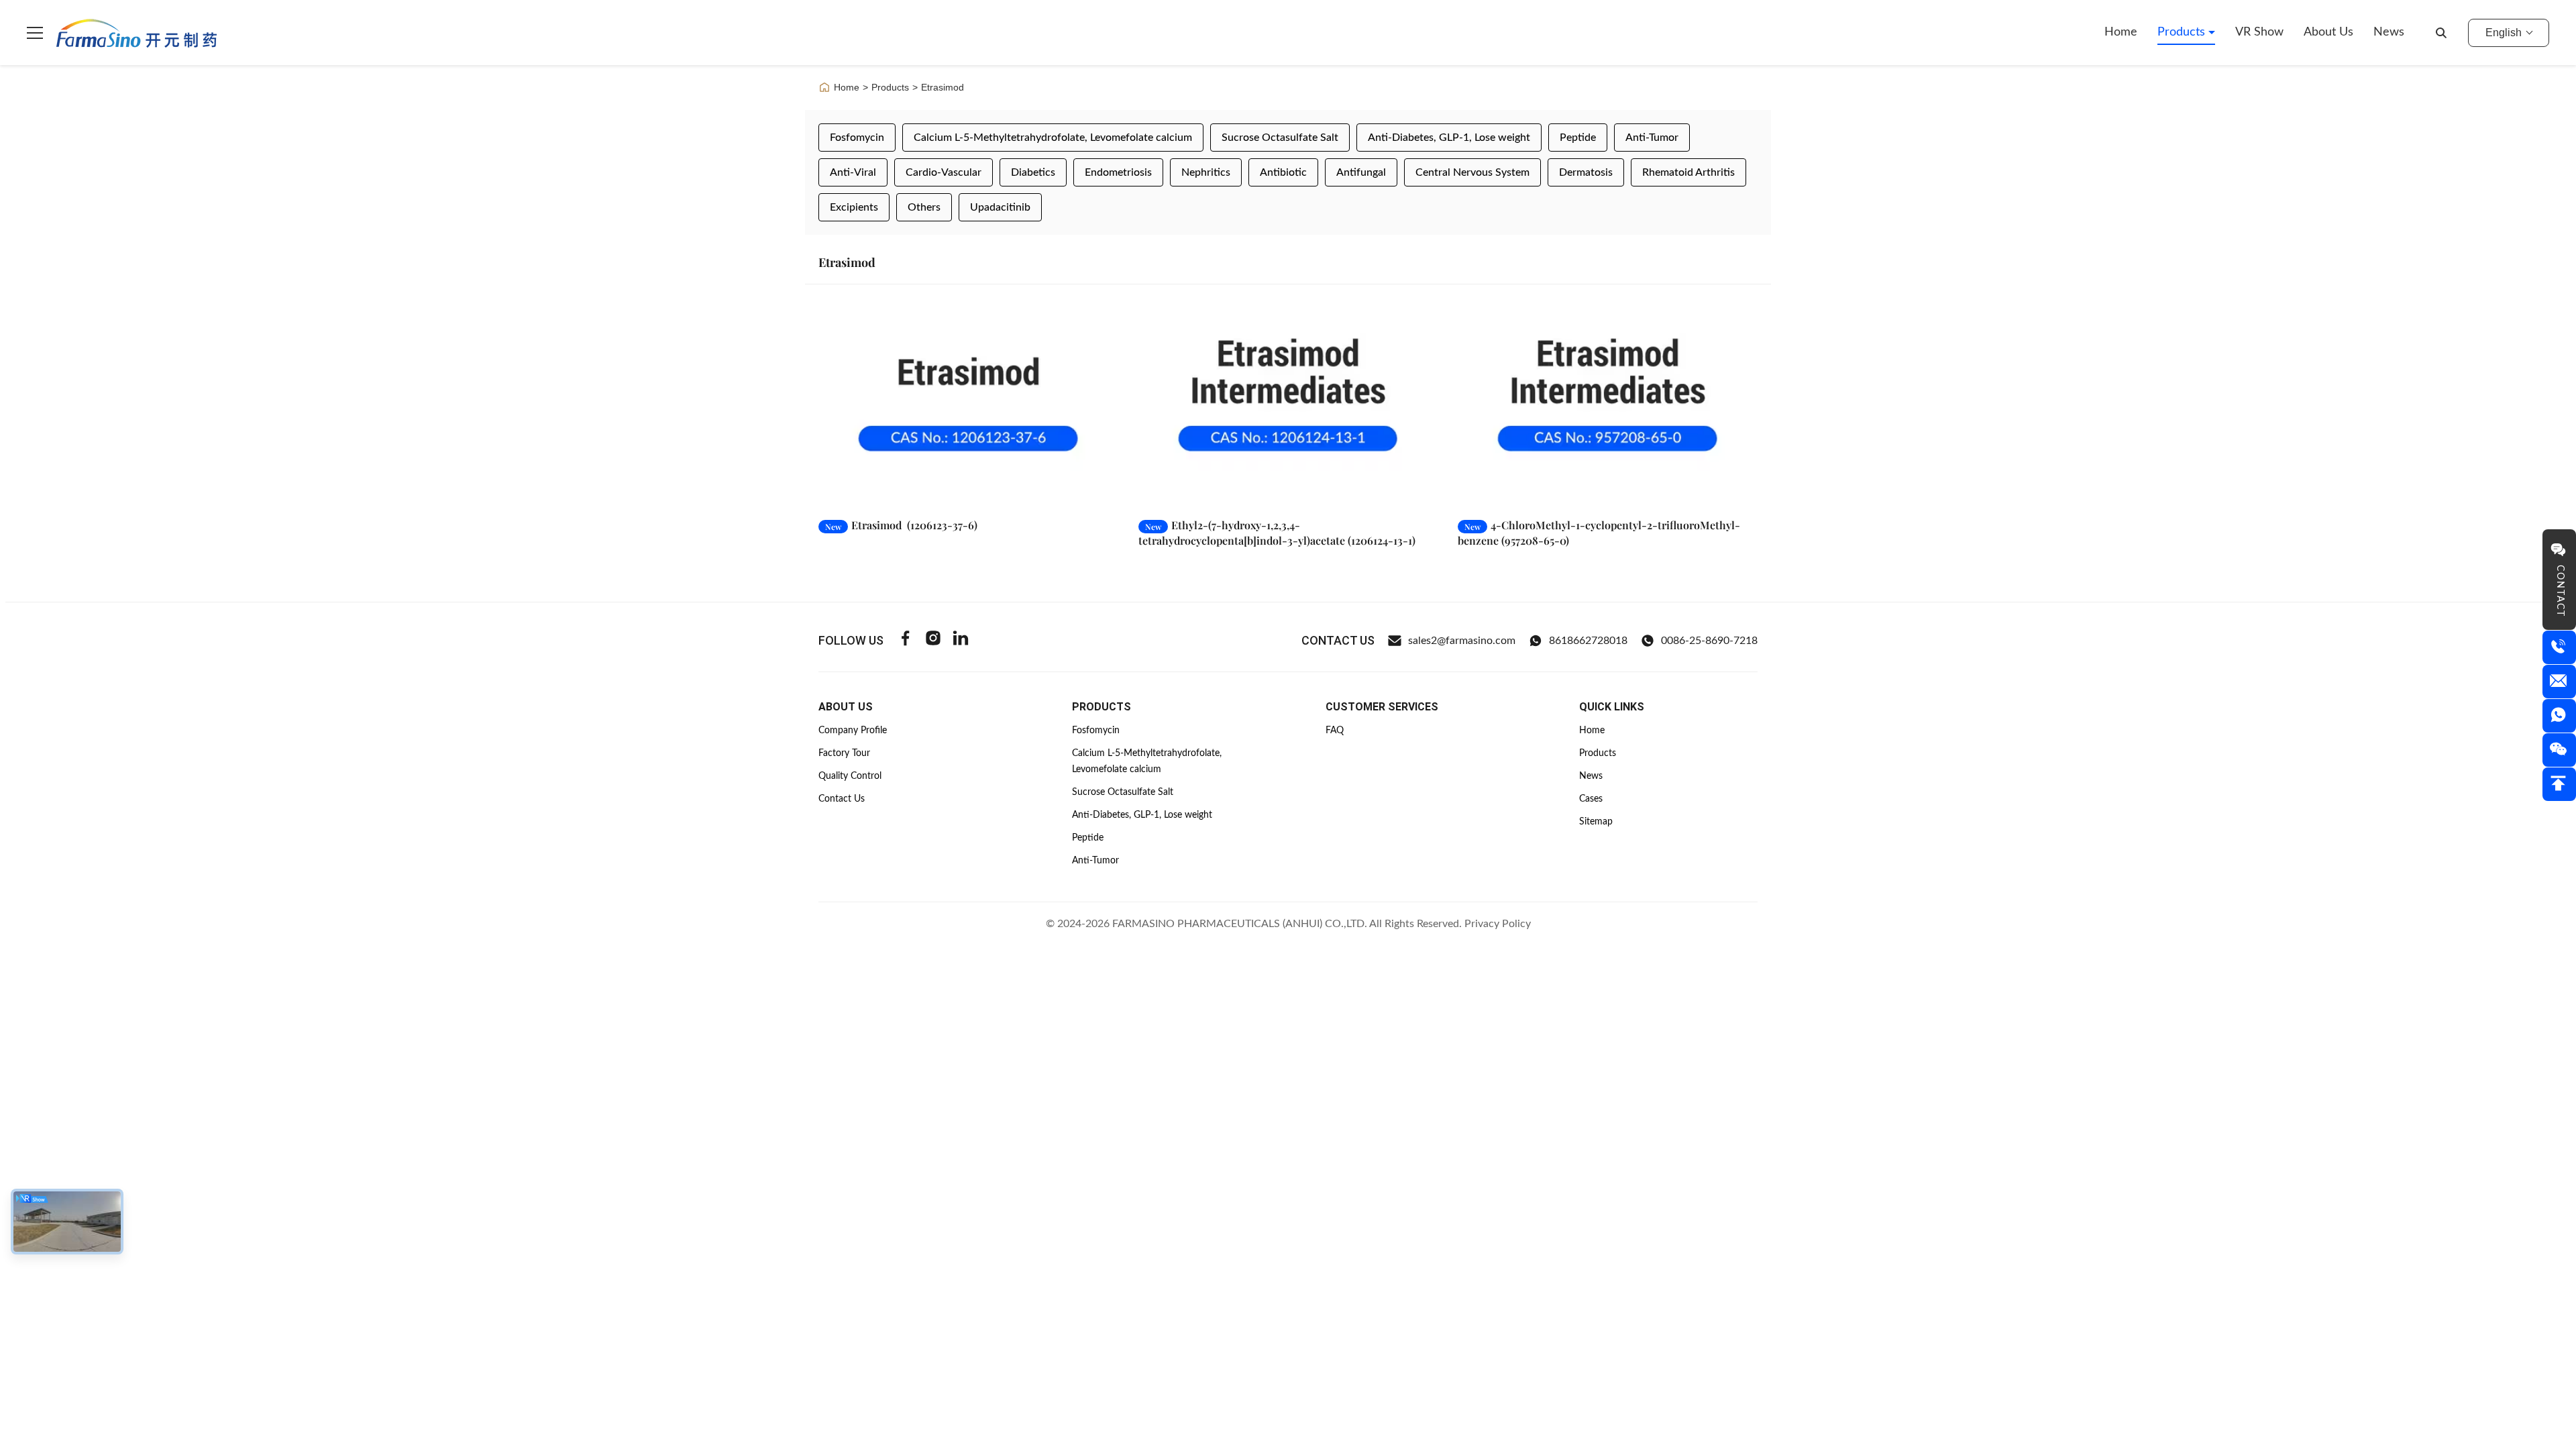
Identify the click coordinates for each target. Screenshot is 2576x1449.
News (2389, 32)
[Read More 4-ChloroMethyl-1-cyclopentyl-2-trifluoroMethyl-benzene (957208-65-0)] (1608, 405)
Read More (1071, 494)
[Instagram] (933, 640)
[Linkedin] (961, 640)
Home (2121, 32)
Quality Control (850, 776)
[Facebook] (906, 640)
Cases (1591, 799)
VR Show (2259, 32)
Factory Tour (844, 753)
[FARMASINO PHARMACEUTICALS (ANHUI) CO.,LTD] (137, 33)
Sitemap (1596, 822)
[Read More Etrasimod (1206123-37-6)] (968, 405)
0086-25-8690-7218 (1709, 641)
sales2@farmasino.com (1462, 641)
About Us (2328, 32)
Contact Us (842, 799)
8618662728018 (1588, 641)
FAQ (1335, 731)
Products (2183, 32)
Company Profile (853, 731)
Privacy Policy (1498, 924)
